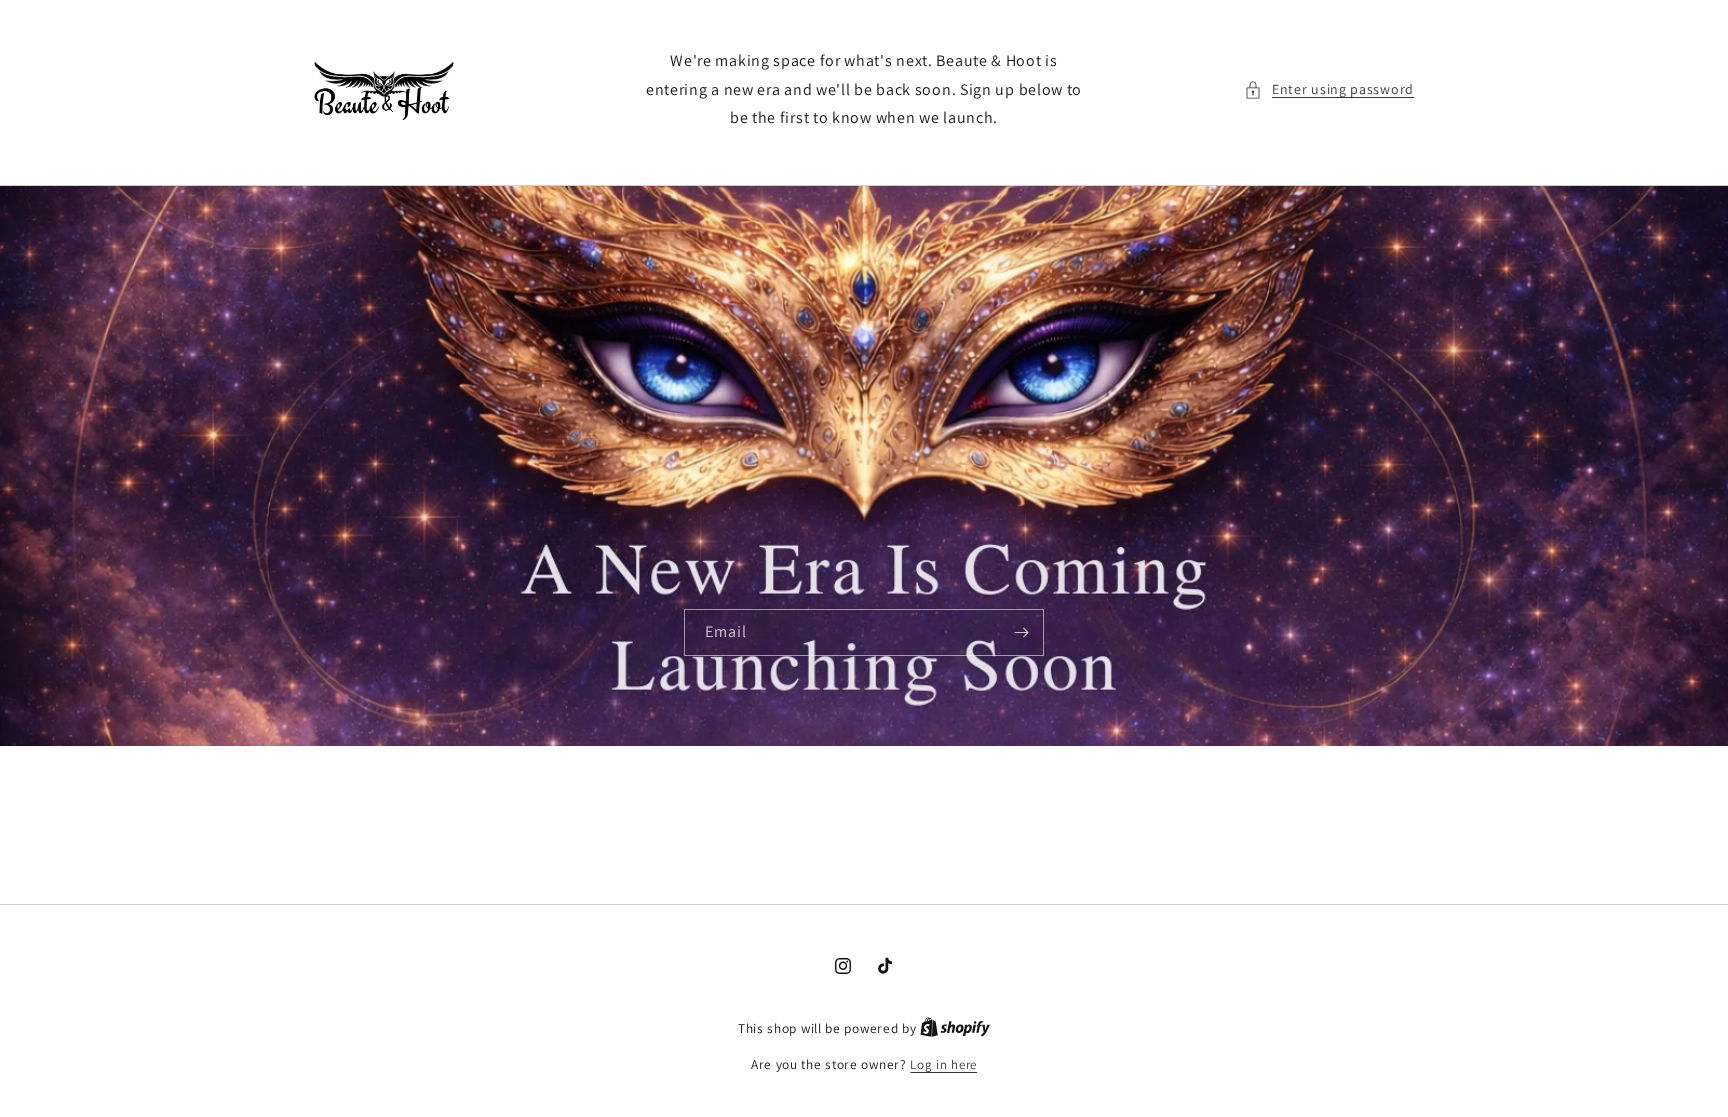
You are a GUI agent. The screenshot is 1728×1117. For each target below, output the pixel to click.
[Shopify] (955, 1028)
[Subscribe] (1021, 632)
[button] (1329, 89)
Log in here (943, 1064)
